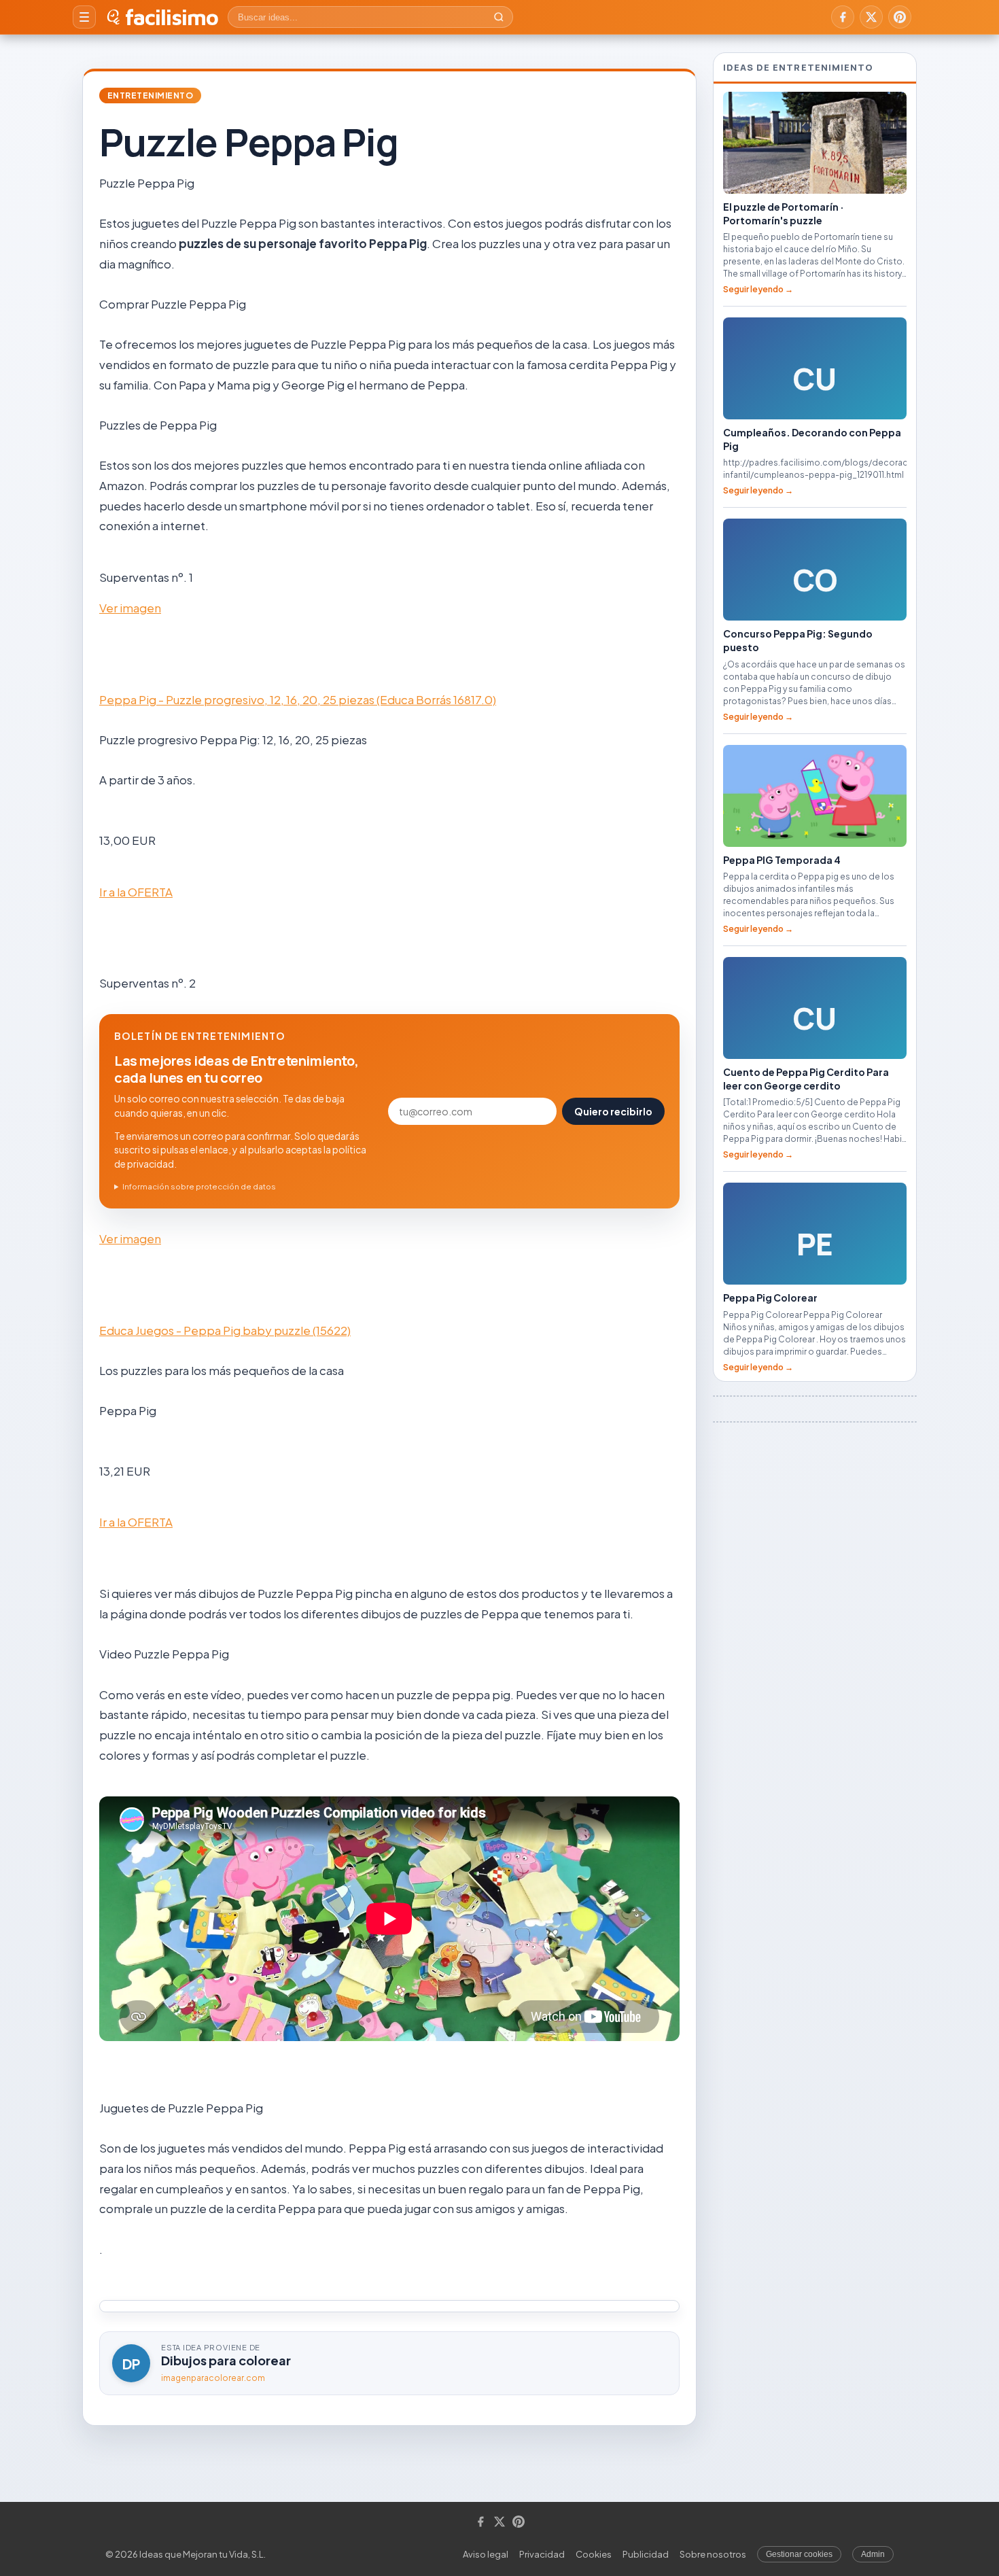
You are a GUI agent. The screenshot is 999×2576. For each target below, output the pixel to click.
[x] (871, 17)
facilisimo (172, 17)
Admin (873, 2554)
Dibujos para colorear (226, 2360)
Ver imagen (130, 608)
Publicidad (646, 2554)
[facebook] (843, 17)
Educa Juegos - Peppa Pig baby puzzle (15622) (225, 1330)
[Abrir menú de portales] (84, 17)
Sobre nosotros (713, 2554)
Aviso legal (486, 2554)
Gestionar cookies (799, 2554)
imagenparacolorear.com (213, 2378)
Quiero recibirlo (613, 1111)
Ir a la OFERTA (136, 892)
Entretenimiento (150, 95)
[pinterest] (900, 17)
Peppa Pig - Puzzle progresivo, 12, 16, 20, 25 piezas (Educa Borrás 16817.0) (298, 699)
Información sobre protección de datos (199, 1186)
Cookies (594, 2554)
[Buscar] (499, 17)
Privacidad (542, 2554)
